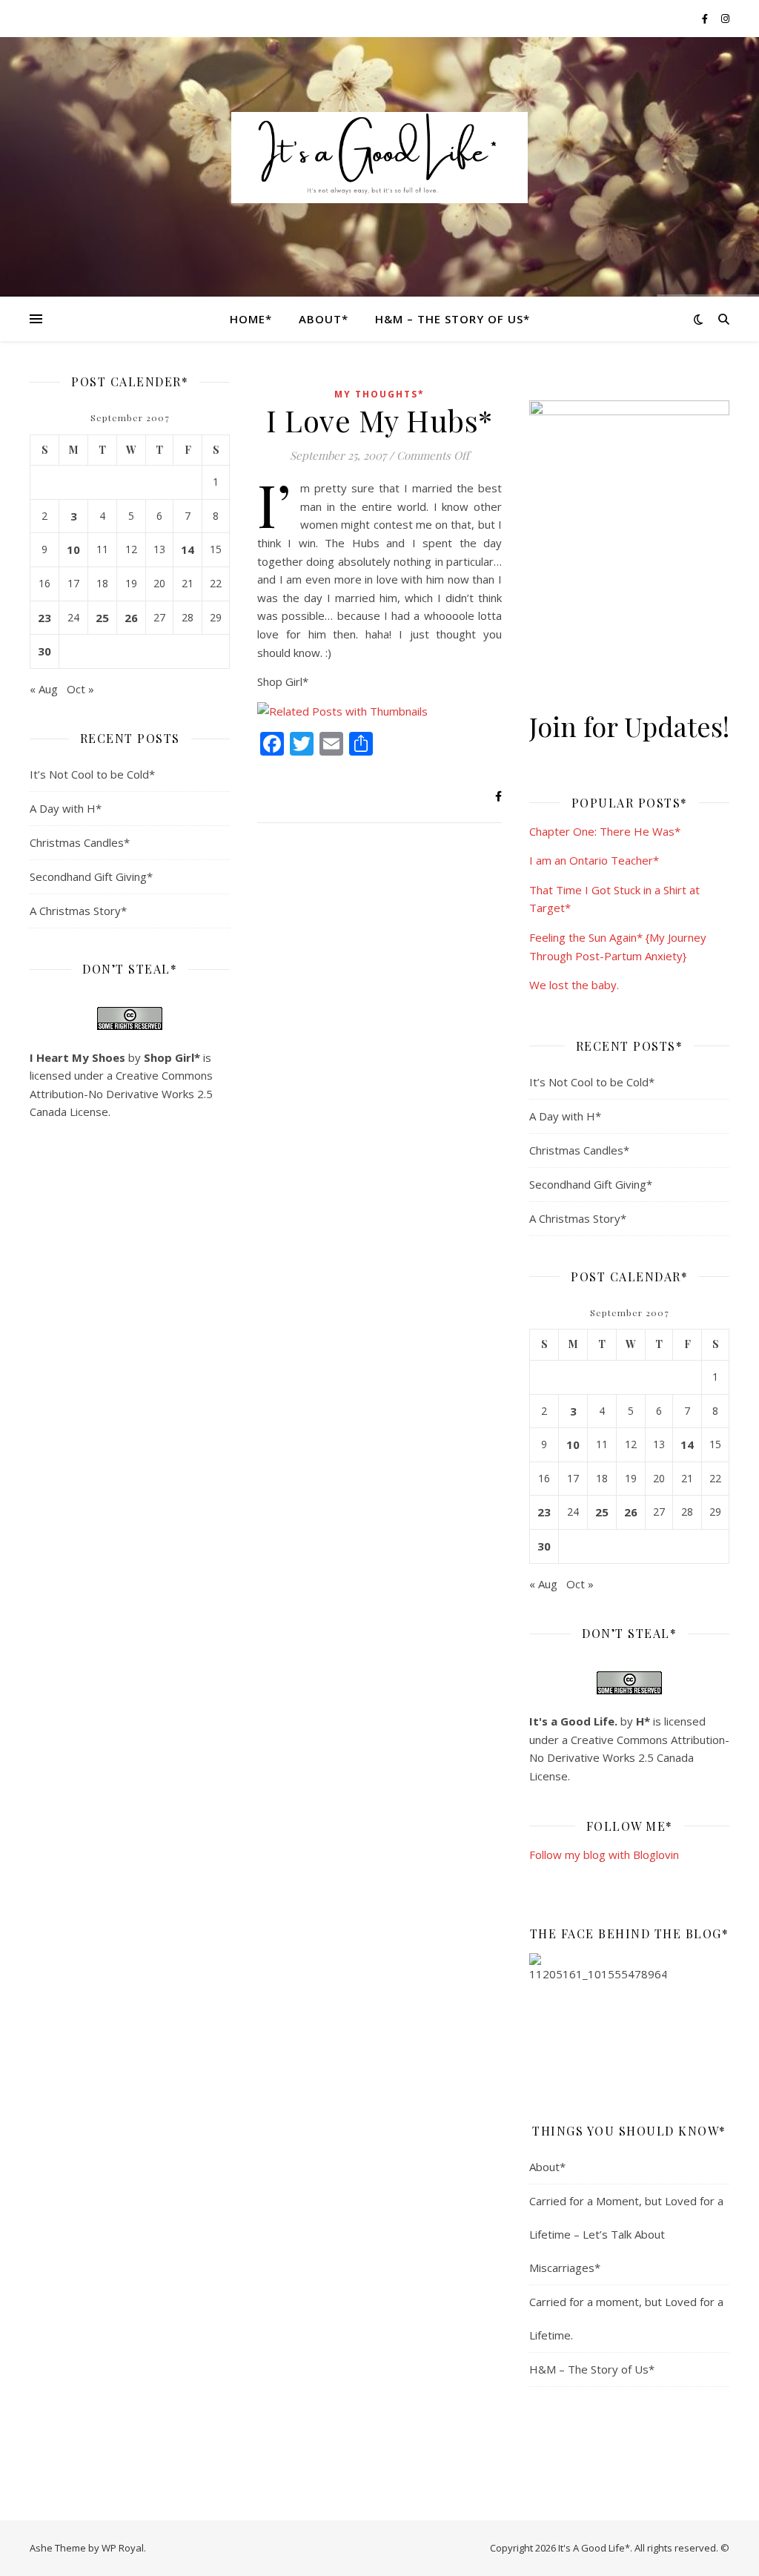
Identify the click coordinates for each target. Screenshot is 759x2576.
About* (324, 319)
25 (102, 618)
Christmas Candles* (80, 842)
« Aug (44, 689)
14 (188, 549)
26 (131, 618)
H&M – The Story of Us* (453, 319)
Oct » (80, 689)
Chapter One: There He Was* (605, 831)
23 (44, 618)
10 (73, 549)
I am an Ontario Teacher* (594, 860)
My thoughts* (379, 394)
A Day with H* (66, 808)
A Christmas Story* (78, 911)
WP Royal (123, 2548)
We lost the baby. (574, 985)
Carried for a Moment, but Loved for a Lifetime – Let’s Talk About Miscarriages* (626, 2234)
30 (44, 651)
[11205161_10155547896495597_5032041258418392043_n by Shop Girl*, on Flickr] (629, 2022)
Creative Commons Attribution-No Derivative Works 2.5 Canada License (121, 1093)
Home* (251, 319)
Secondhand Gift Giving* (91, 876)
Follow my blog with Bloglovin (604, 1855)
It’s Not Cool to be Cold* (92, 774)
